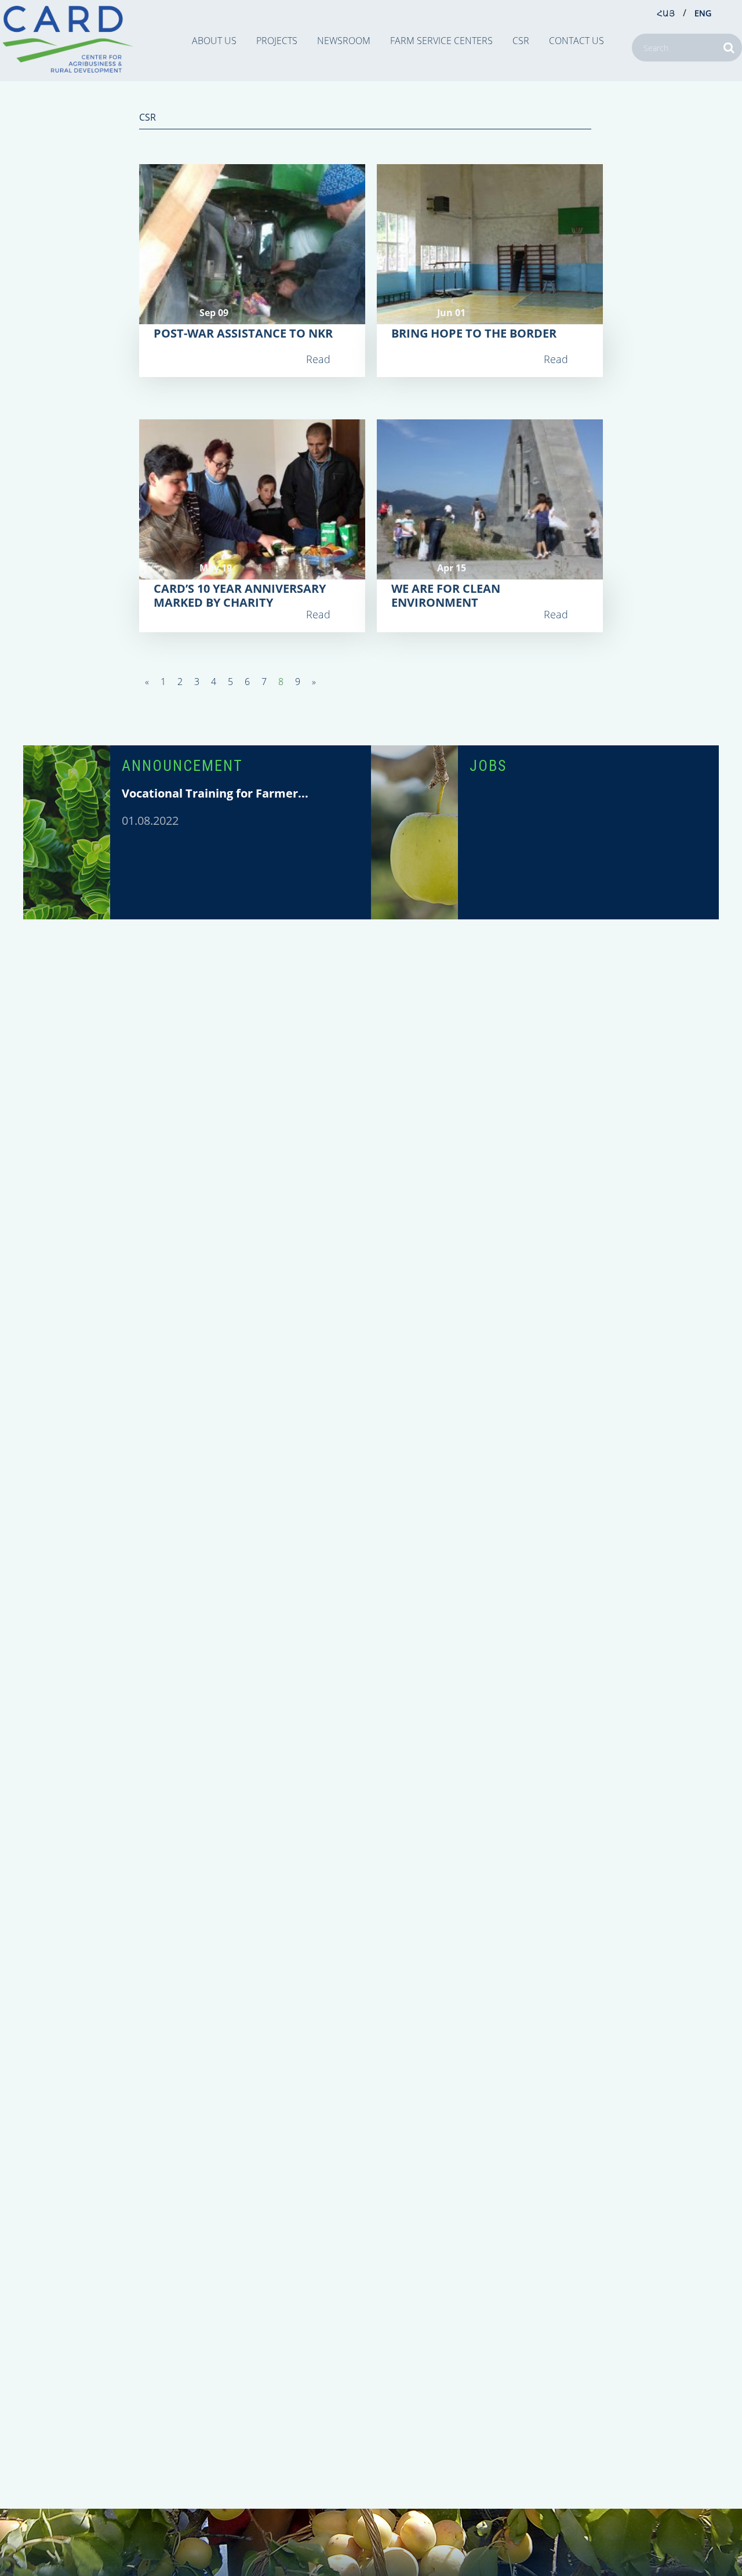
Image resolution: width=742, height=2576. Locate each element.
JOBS (488, 766)
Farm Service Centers (441, 41)
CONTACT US (576, 41)
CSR (521, 41)
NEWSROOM (344, 41)
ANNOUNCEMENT (182, 766)
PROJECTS (277, 41)
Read (318, 359)
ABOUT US (214, 41)
